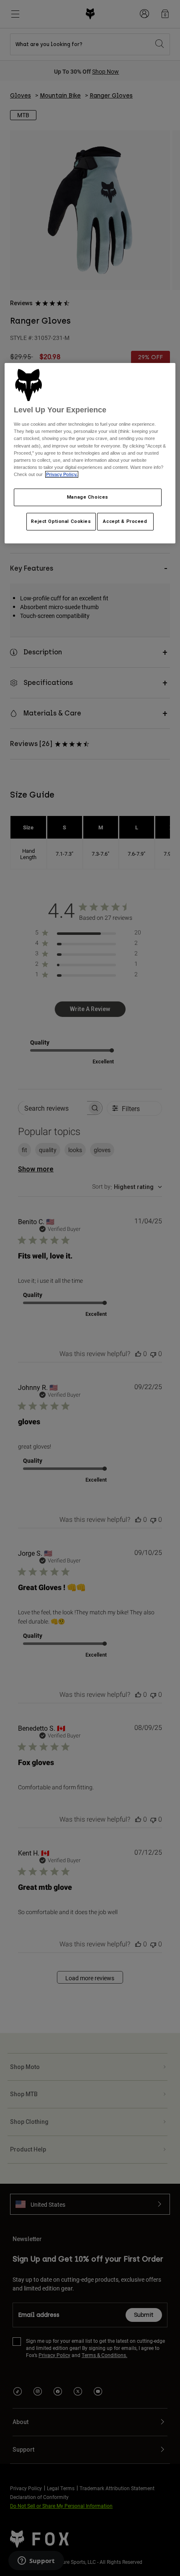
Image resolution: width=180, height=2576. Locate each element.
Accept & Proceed (125, 521)
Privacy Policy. (62, 474)
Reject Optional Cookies (61, 521)
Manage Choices (88, 497)
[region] (90, 453)
